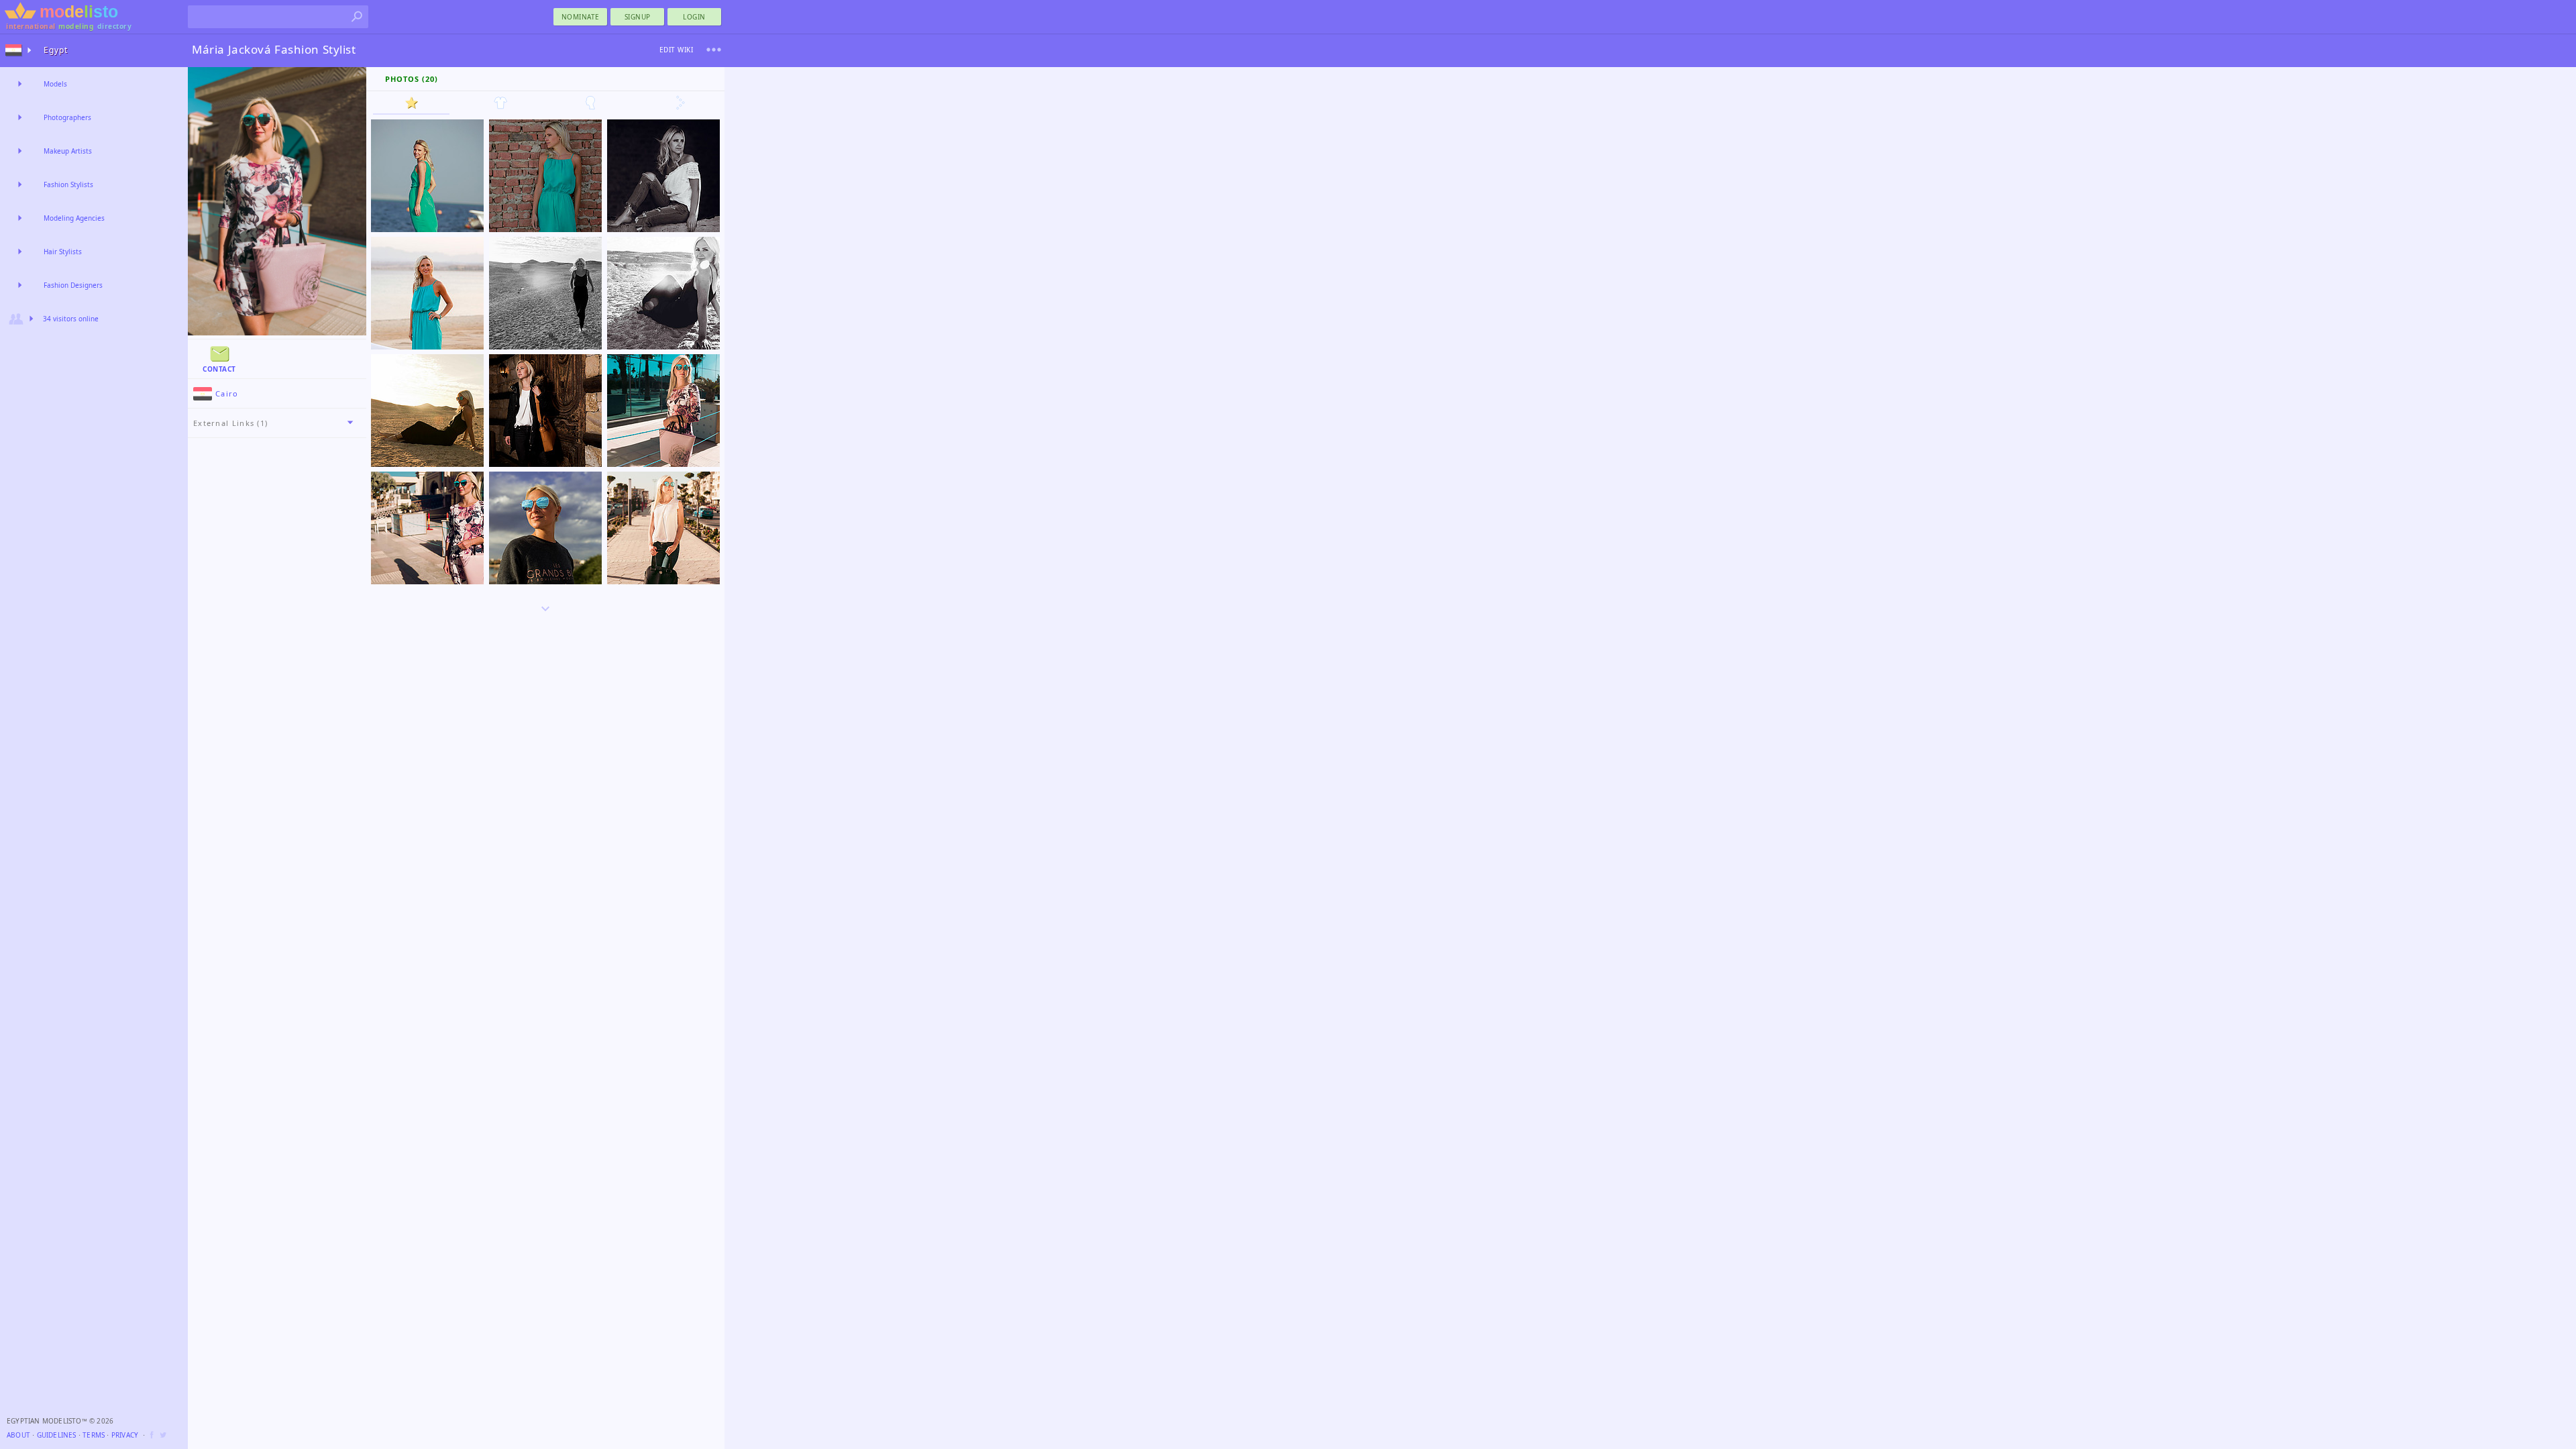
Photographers (67, 117)
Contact (219, 369)
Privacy (125, 1435)
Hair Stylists (63, 252)
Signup (638, 17)
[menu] (714, 50)
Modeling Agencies (74, 218)
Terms (94, 1435)
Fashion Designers (73, 285)
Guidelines (57, 1435)
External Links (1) (230, 423)
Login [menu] (694, 17)
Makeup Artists (68, 151)
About (18, 1435)
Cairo (227, 393)
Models (55, 84)
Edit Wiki (677, 50)
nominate (581, 17)
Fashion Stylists (68, 184)
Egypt (56, 50)
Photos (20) (412, 79)
